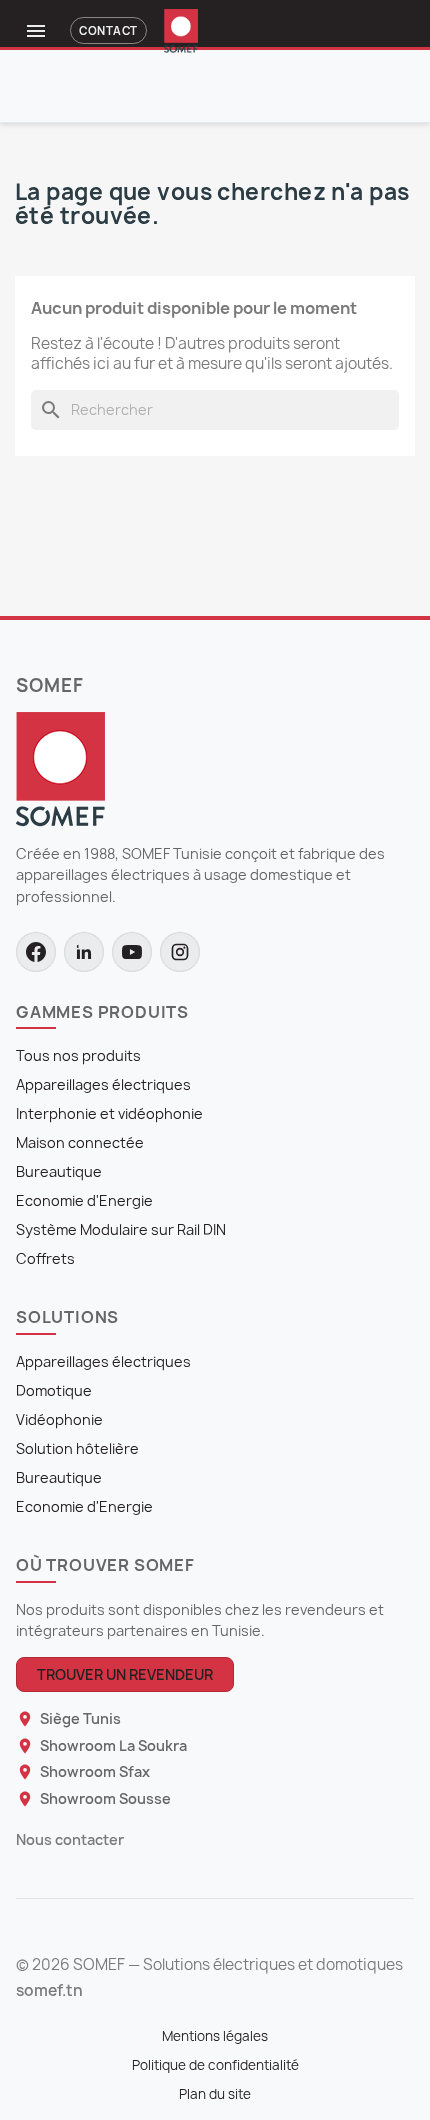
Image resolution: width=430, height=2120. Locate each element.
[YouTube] (132, 952)
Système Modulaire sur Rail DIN (121, 1229)
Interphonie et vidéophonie (109, 1113)
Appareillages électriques (103, 1084)
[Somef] (60, 768)
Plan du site (215, 2094)
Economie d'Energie (84, 1200)
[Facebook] (36, 952)
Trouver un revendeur (125, 1674)
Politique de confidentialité (215, 2065)
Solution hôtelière (77, 1448)
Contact (108, 30)
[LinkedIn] (84, 952)
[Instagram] (180, 952)
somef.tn (49, 1991)
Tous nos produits (78, 1055)
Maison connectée (80, 1142)
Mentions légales (215, 2036)
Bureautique (59, 1171)
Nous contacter (70, 1839)
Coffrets (45, 1258)
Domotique (54, 1390)
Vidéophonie (59, 1419)
